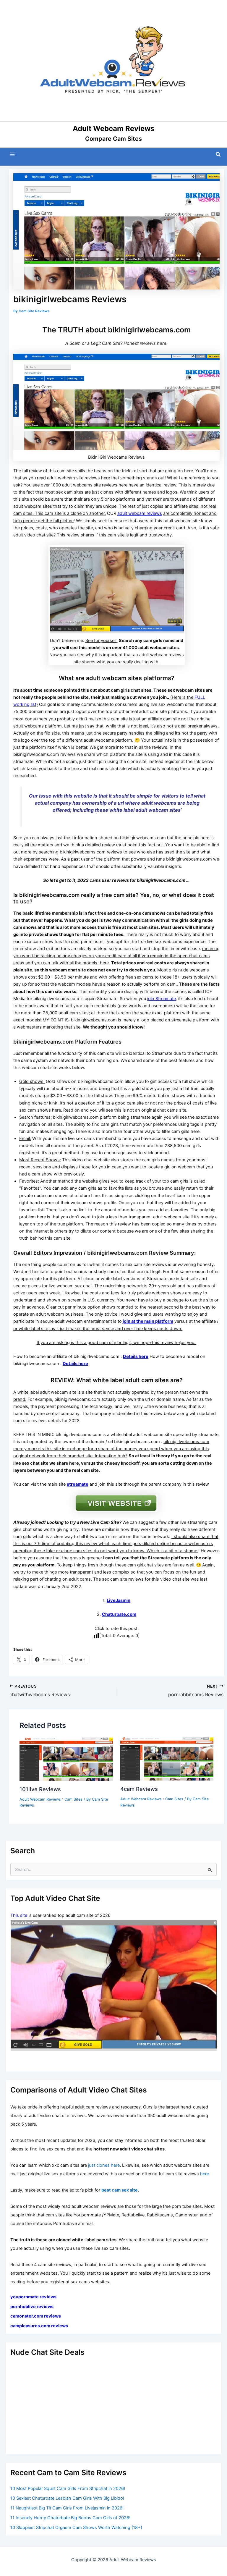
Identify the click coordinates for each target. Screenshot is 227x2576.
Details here (136, 1356)
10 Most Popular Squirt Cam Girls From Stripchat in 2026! (68, 2488)
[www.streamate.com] (117, 589)
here (205, 2174)
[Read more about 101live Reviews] (66, 1759)
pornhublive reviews (32, 2307)
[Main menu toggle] (12, 154)
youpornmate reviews (34, 2297)
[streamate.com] (116, 1503)
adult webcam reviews (140, 513)
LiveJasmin (119, 1600)
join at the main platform (148, 1321)
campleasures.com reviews (39, 2326)
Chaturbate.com (119, 1614)
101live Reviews (40, 1789)
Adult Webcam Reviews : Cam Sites (51, 1799)
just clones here (104, 2165)
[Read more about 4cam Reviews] (167, 1759)
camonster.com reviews (36, 2316)
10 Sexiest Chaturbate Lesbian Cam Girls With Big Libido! (67, 2498)
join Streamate (162, 999)
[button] (218, 155)
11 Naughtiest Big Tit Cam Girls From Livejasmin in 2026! (67, 2508)
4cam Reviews (139, 1789)
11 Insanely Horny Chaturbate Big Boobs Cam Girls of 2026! (70, 2518)
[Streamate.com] (113, 1986)
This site (19, 1915)
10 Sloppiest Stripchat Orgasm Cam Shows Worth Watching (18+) (76, 2528)
